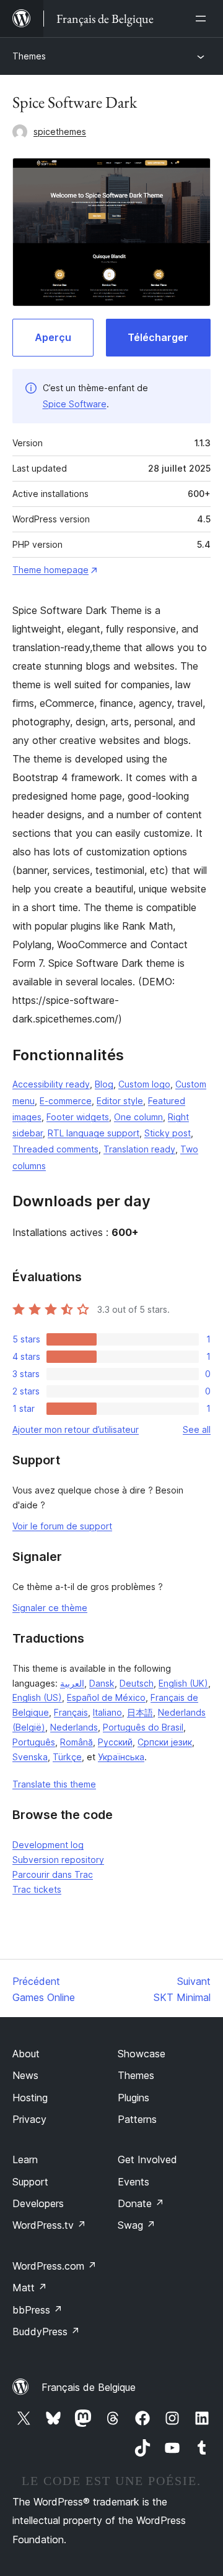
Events (133, 2182)
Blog (104, 1084)
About (26, 2054)
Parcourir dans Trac (53, 1874)
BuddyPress (46, 2332)
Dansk (102, 1683)
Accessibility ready (51, 1084)
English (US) (37, 1697)
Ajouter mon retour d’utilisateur (76, 1429)
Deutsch (137, 1683)
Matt (30, 2288)
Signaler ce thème (50, 1608)
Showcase (142, 2054)
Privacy (29, 2119)
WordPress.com (55, 2266)
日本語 (140, 1712)
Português (34, 1742)
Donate (141, 2203)
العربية (72, 1683)
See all (197, 1429)
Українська (121, 1757)
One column (138, 1117)
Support (30, 2182)
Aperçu (53, 337)
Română (77, 1742)
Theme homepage (50, 570)
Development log (48, 1845)
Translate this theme (54, 1784)
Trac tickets (37, 1889)
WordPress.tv (49, 2225)
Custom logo (144, 1084)
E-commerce (66, 1101)
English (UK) (183, 1683)
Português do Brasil (143, 1727)
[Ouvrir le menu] (203, 19)
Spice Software (75, 404)
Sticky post (168, 1133)
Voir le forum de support (62, 1526)
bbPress (37, 2310)
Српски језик (165, 1742)
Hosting (30, 2098)
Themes (29, 56)
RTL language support (94, 1133)
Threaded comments (55, 1149)
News (25, 2075)
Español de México (106, 1697)
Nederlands (74, 1727)
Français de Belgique (89, 2387)
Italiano (107, 1712)
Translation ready (139, 1149)
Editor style (120, 1101)
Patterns (137, 2119)
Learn (25, 2159)
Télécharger (158, 337)
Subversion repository (58, 1860)
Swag (137, 2225)
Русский (115, 1742)
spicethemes (60, 132)
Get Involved (147, 2159)
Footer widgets (78, 1117)
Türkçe (67, 1757)
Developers (38, 2203)
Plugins (133, 2098)
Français (71, 1712)
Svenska (30, 1757)
